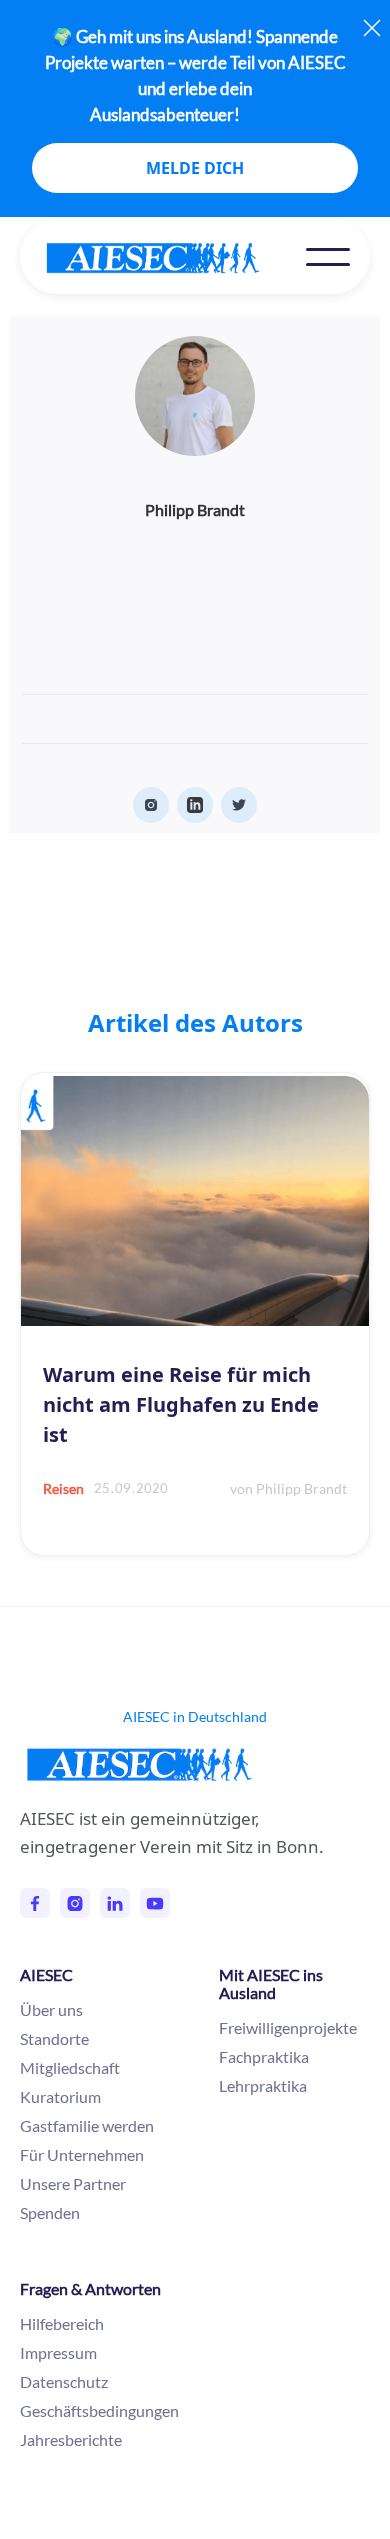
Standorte (54, 2038)
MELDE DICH (195, 168)
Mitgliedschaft (70, 2067)
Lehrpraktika (263, 2085)
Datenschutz (64, 2381)
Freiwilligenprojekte (288, 2027)
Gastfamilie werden (87, 2125)
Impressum (58, 2352)
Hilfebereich (62, 2323)
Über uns (51, 2009)
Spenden (50, 2212)
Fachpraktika (264, 2056)
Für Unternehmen (82, 2154)
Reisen (63, 1488)
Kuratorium (60, 2096)
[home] (173, 258)
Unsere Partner (73, 2183)
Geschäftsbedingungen (99, 2410)
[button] (328, 257)
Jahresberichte (71, 2439)
